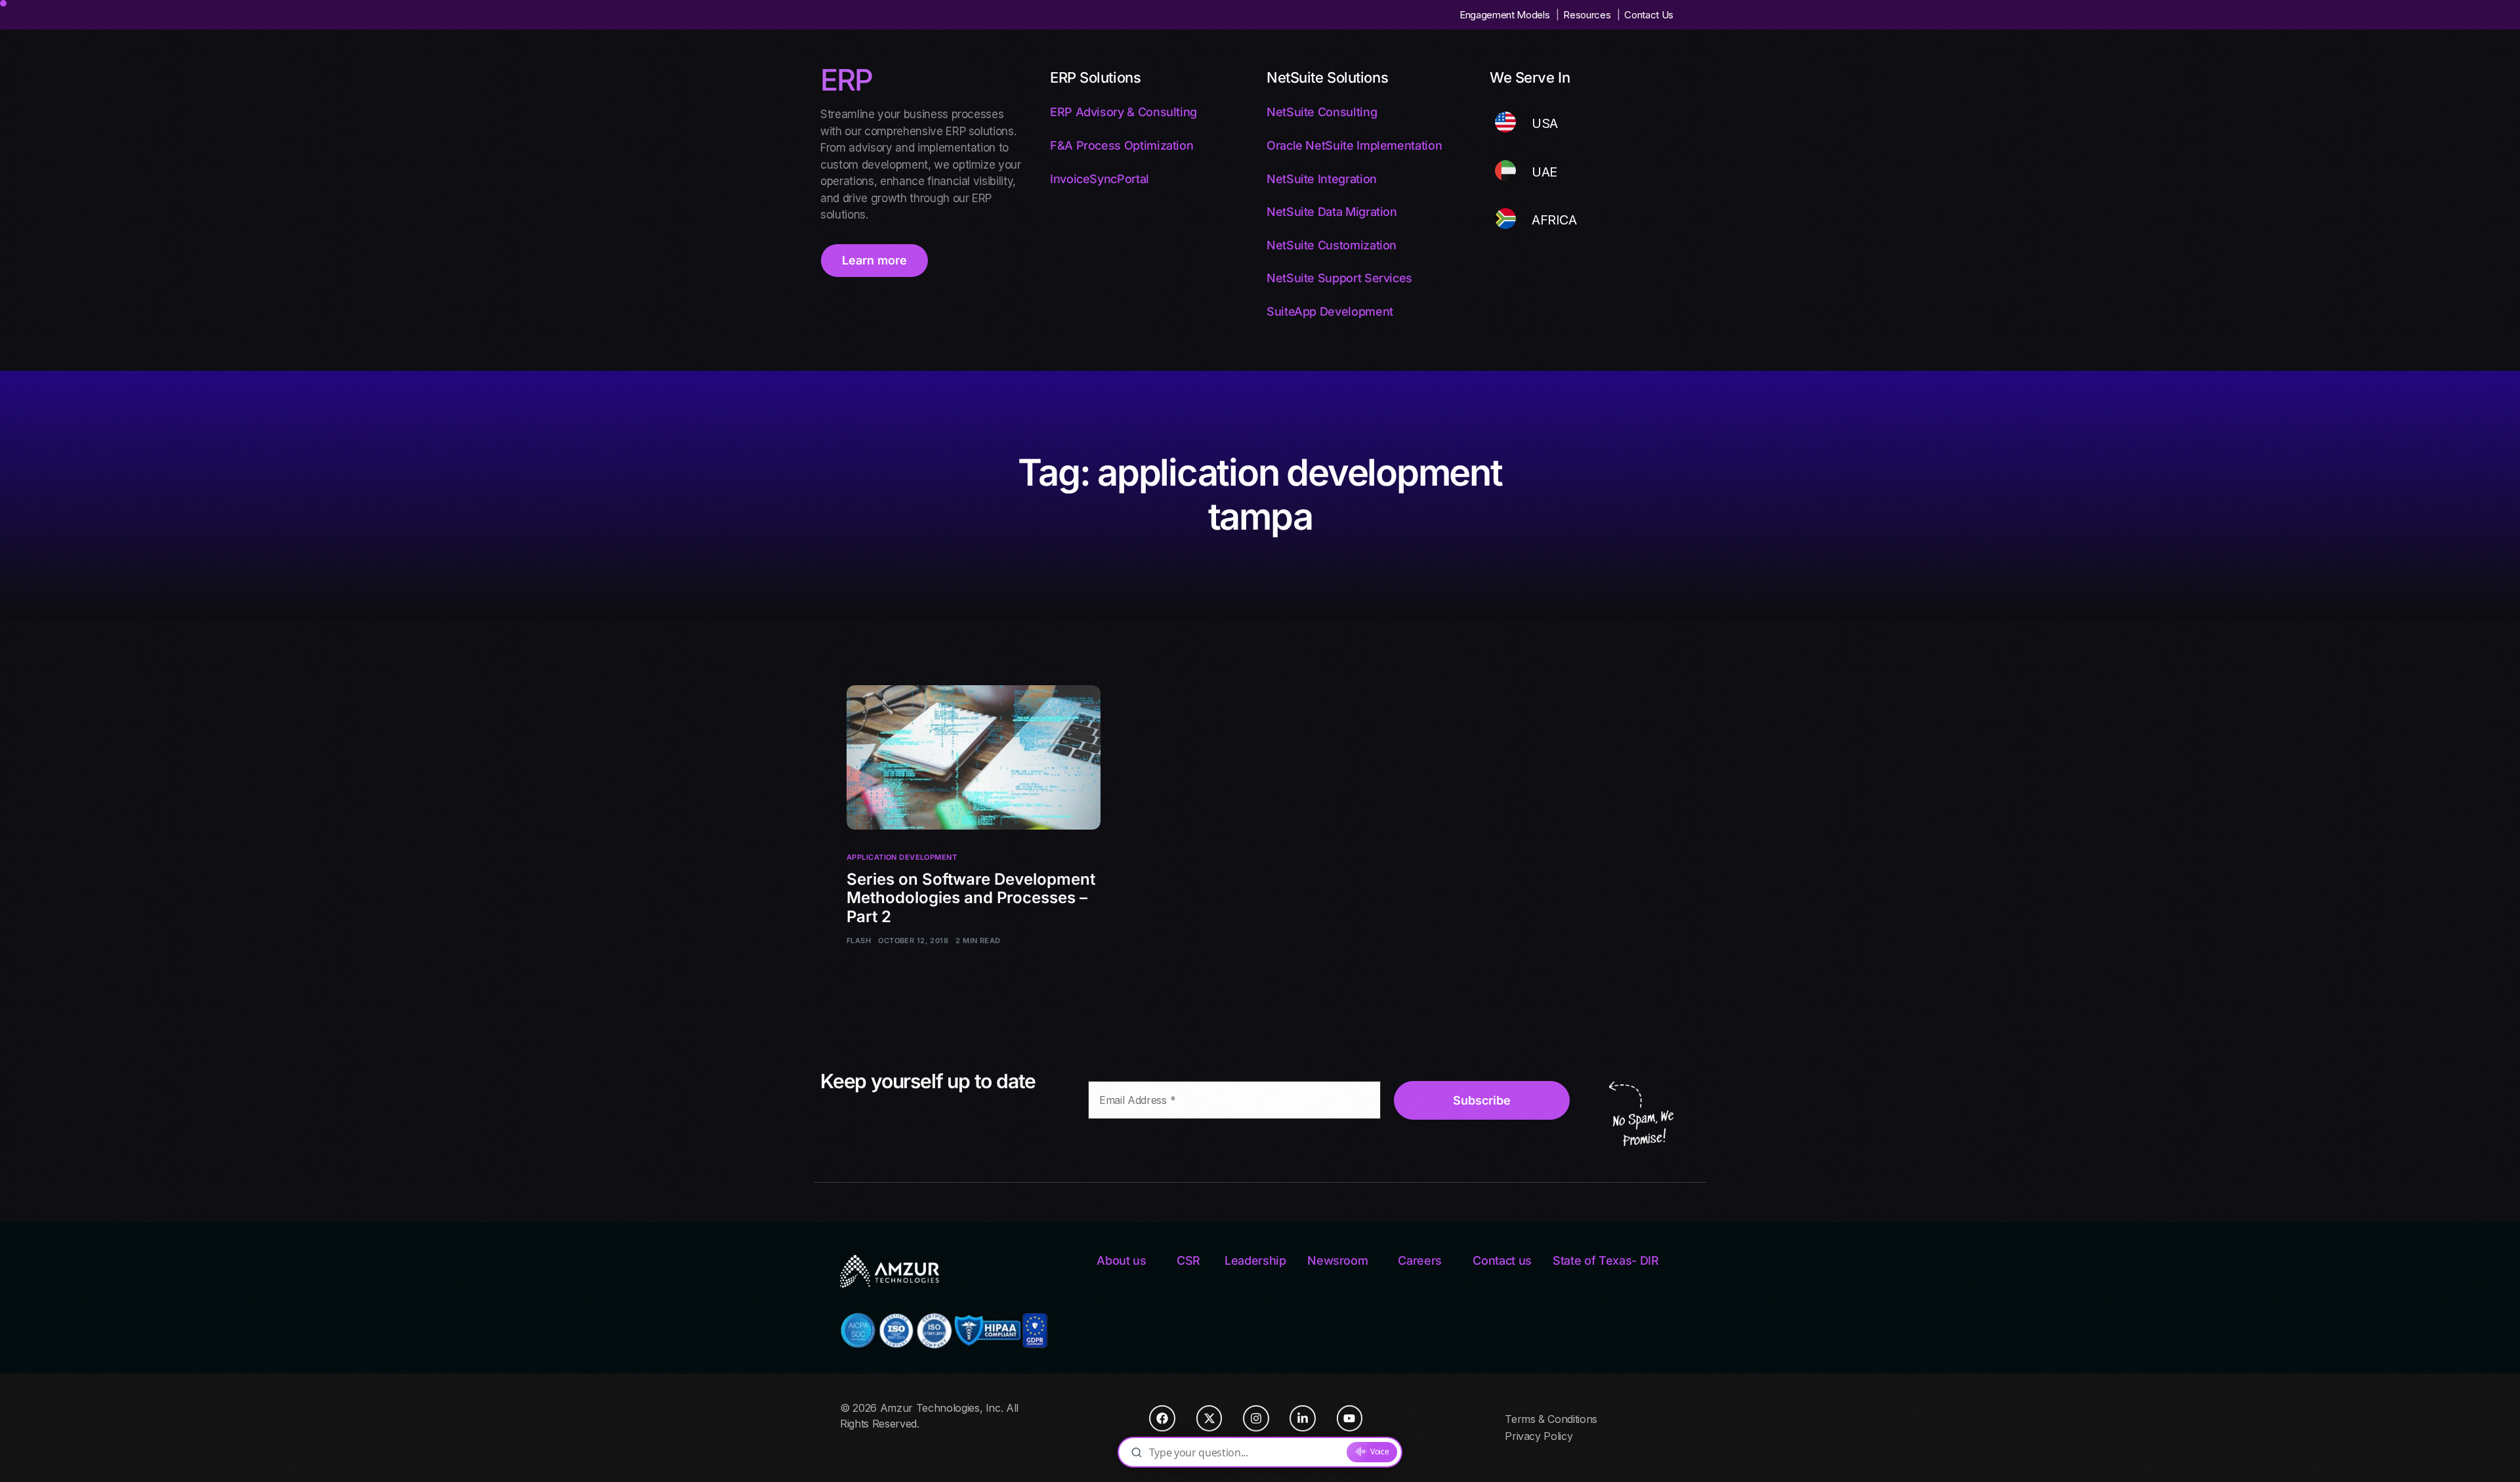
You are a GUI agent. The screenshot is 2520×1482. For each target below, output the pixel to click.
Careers (1420, 1260)
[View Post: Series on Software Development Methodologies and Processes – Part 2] (974, 757)
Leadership (1255, 1260)
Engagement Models (1504, 15)
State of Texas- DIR (1606, 1260)
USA (1545, 123)
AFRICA (1554, 220)
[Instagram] (1256, 1418)
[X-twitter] (1209, 1418)
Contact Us (1649, 15)
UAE (1544, 172)
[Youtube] (1350, 1418)
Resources (1587, 15)
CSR (1188, 1260)
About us (1121, 1260)
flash (859, 941)
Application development (902, 857)
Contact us (1502, 1260)
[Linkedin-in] (1303, 1418)
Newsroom (1337, 1260)
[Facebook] (1162, 1418)
